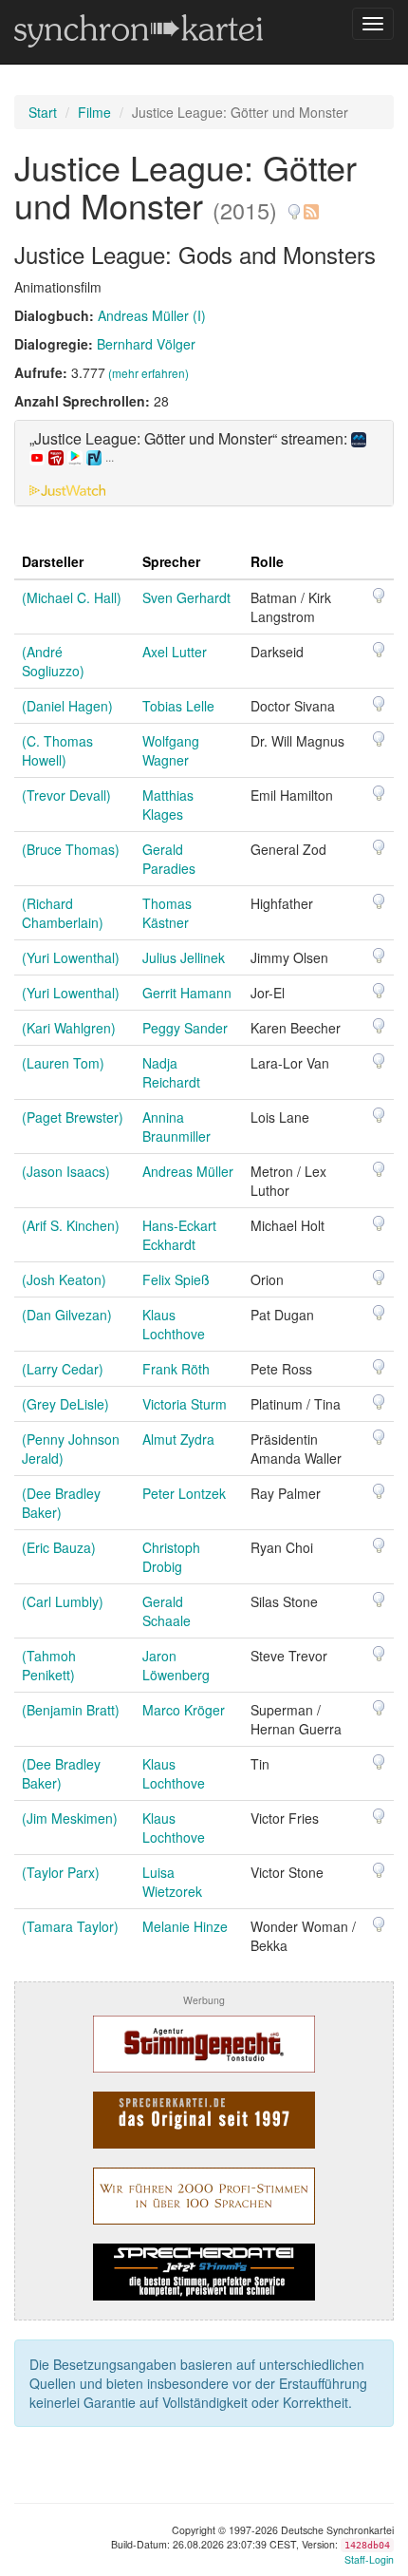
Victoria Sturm (185, 1404)
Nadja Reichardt (171, 1072)
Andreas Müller (188, 1171)
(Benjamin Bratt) (71, 1710)
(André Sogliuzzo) (53, 661)
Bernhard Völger (146, 344)
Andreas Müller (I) (152, 315)
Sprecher (171, 561)
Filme (94, 112)
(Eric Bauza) (59, 1547)
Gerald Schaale (167, 1611)
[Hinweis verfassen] (294, 205)
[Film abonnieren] (310, 205)
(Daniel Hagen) (67, 706)
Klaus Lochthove (174, 1324)
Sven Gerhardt (186, 597)
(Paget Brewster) (73, 1117)
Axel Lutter (175, 652)
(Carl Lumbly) (63, 1601)
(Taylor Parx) (61, 1872)
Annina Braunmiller (176, 1127)
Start (43, 112)
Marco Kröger (184, 1710)
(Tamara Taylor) (70, 1926)
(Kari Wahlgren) (69, 1028)
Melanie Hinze (185, 1926)
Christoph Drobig (171, 1557)
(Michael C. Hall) (72, 597)
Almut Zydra (178, 1439)
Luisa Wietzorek (172, 1882)
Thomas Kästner (167, 913)
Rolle (267, 561)
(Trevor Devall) (66, 795)
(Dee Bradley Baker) (61, 1503)
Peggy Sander (185, 1028)
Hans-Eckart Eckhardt (179, 1235)
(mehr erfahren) (148, 373)
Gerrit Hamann (187, 993)
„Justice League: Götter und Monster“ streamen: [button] (190, 448)
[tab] (204, 463)
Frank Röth (176, 1369)
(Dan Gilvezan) (67, 1315)
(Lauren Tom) (63, 1063)
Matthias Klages (168, 805)
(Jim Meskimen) (70, 1818)
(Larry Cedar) (63, 1369)
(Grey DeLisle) (65, 1404)
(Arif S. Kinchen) (71, 1225)
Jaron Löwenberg (176, 1665)
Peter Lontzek (184, 1493)
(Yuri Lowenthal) (71, 957)
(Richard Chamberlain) (63, 913)
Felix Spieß (176, 1279)
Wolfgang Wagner (171, 750)
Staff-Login (369, 2559)
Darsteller (53, 561)
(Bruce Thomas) (71, 849)
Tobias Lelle (178, 706)
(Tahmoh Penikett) (49, 1665)
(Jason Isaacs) (66, 1171)
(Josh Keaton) (64, 1279)
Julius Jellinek (184, 957)
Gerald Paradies (169, 859)
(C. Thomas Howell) (57, 750)
